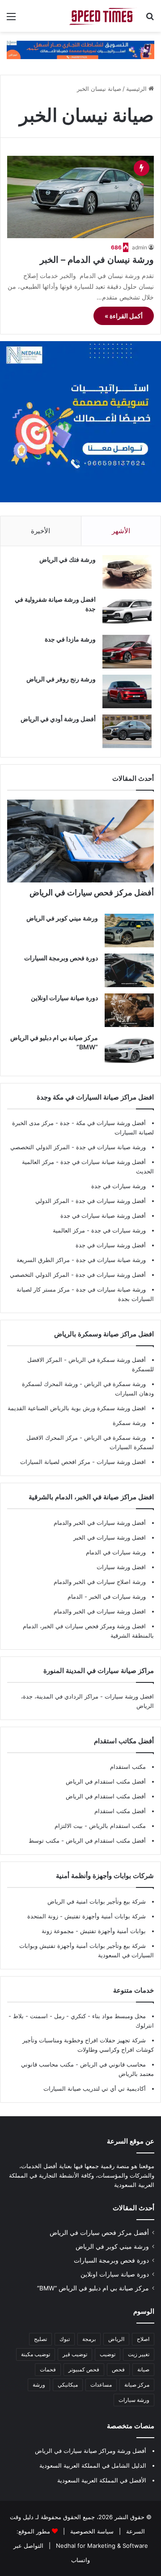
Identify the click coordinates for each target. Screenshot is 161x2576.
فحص (118, 2369)
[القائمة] (11, 19)
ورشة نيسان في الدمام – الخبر (97, 260)
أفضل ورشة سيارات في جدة (111, 1201)
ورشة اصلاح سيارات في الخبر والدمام (100, 1582)
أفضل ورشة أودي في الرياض (58, 719)
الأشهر (121, 531)
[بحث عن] (150, 19)
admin (140, 247)
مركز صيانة (137, 2385)
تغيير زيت (139, 2354)
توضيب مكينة (36, 2354)
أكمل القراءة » (124, 316)
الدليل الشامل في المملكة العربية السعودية (93, 2465)
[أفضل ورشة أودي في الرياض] (127, 731)
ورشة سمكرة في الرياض (114, 1384)
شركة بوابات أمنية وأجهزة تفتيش (104, 1916)
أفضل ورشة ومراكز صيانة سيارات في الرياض (91, 2451)
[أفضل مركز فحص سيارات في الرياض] (80, 841)
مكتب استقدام (128, 1767)
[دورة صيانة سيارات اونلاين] (129, 1010)
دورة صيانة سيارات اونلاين (64, 998)
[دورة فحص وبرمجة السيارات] (129, 970)
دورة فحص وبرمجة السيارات (61, 958)
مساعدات (101, 2385)
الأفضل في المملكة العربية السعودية (102, 2480)
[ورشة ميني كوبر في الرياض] (129, 931)
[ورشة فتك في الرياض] (127, 572)
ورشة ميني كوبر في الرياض (62, 918)
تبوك (65, 2339)
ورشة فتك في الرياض (68, 559)
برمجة (89, 2339)
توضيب (108, 2354)
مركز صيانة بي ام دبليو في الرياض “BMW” (93, 2288)
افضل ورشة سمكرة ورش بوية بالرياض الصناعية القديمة (77, 1408)
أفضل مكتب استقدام (120, 1811)
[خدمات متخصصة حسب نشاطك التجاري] (80, 49)
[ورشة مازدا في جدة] (127, 652)
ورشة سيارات (134, 2400)
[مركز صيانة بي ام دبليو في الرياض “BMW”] (129, 1050)
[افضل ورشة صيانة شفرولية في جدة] (127, 612)
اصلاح (143, 2339)
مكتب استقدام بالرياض (117, 1826)
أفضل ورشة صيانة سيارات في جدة (103, 1162)
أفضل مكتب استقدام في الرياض (106, 1781)
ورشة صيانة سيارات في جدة (111, 1147)
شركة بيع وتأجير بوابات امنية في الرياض (97, 1901)
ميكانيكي (68, 2385)
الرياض (116, 2339)
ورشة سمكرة (129, 1423)
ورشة (39, 2385)
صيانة (143, 2369)
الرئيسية (137, 89)
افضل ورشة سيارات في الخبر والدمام (100, 1611)
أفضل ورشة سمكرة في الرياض (106, 1360)
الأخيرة (40, 531)
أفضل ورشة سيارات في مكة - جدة (103, 1123)
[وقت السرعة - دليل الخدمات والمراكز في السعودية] (103, 16)
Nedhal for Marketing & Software (101, 2546)
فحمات (48, 2369)
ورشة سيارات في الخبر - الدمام (107, 1596)
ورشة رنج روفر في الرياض (61, 679)
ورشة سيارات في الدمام (116, 1552)
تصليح (40, 2339)
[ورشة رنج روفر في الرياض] (127, 691)
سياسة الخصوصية (91, 2531)
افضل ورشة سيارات (120, 1462)
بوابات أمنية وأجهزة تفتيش (112, 1931)
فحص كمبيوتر (84, 2369)
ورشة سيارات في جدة (119, 1186)
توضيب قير (75, 2354)
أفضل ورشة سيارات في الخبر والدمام (100, 1523)
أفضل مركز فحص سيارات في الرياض (92, 892)
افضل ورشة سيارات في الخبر (110, 1537)
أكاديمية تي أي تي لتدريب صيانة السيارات (95, 2088)
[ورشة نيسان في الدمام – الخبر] (80, 197)
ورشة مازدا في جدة (70, 639)
